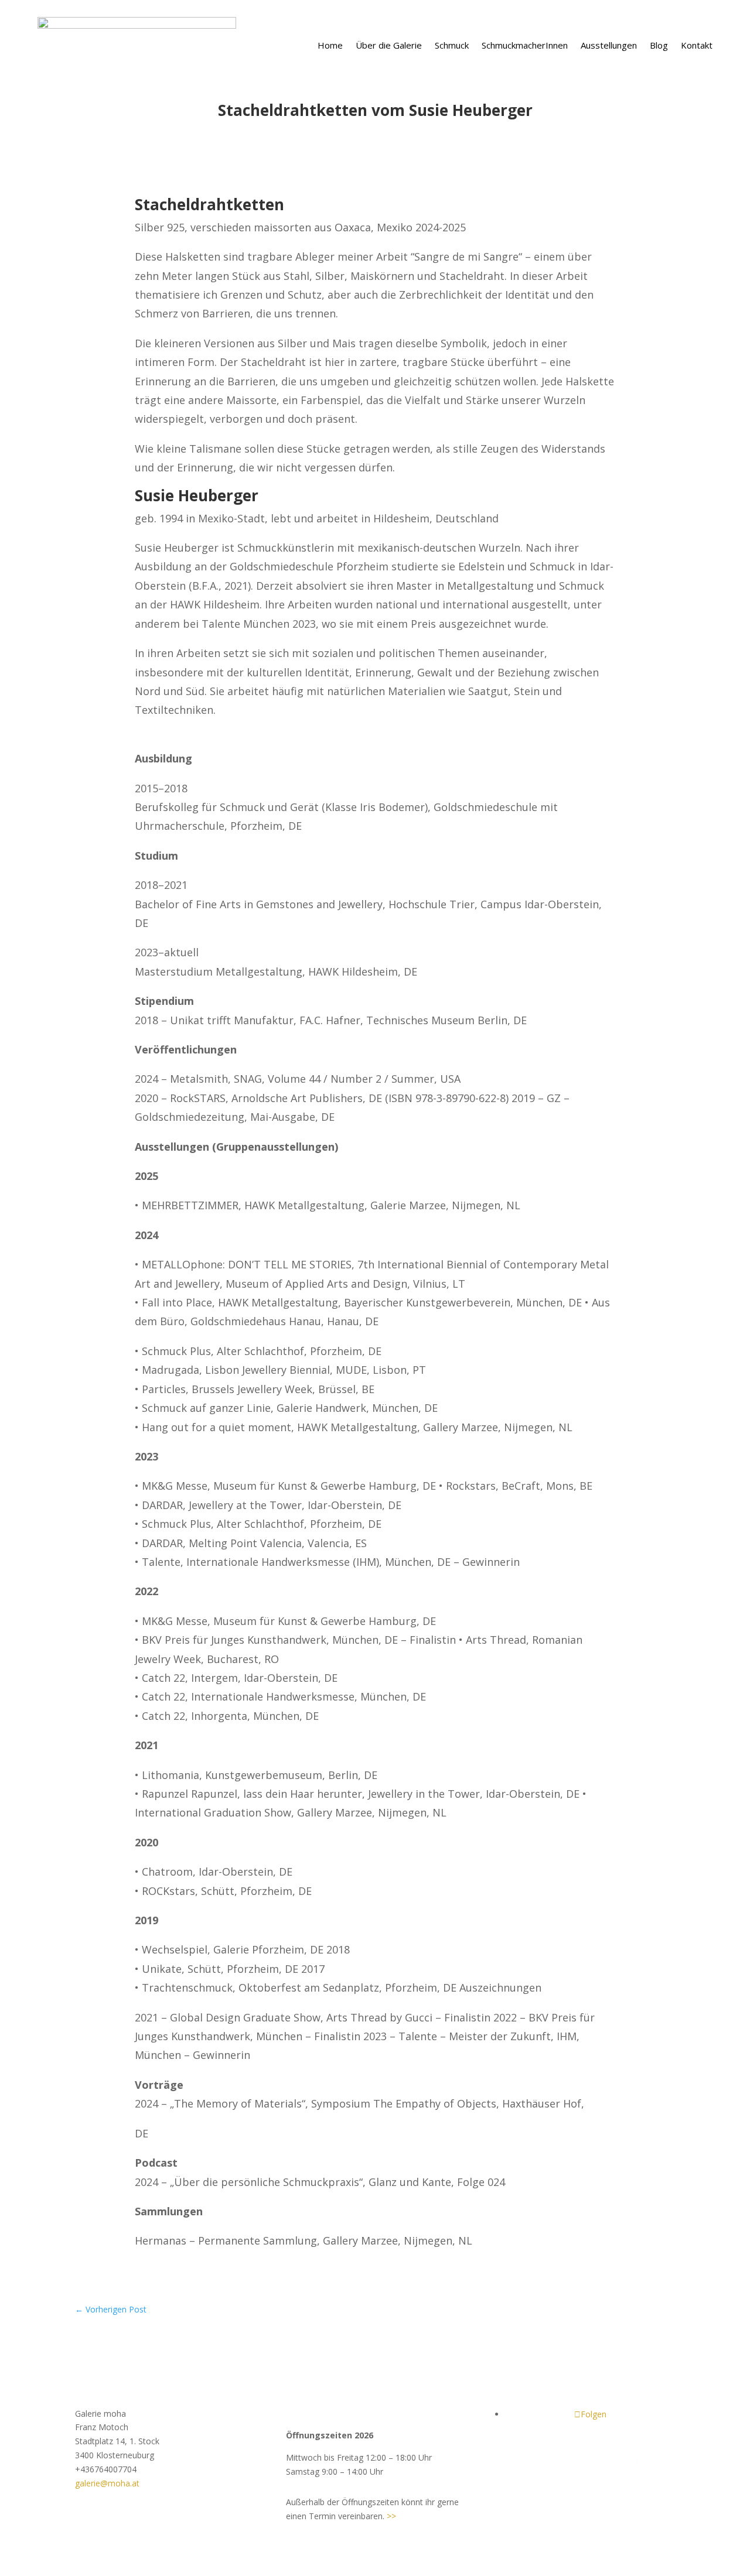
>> (391, 2516)
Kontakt (697, 45)
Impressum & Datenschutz (586, 2459)
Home (330, 45)
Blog (659, 45)
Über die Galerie (389, 45)
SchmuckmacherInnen (525, 45)
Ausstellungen (609, 45)
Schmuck (452, 45)
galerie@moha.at (107, 2483)
